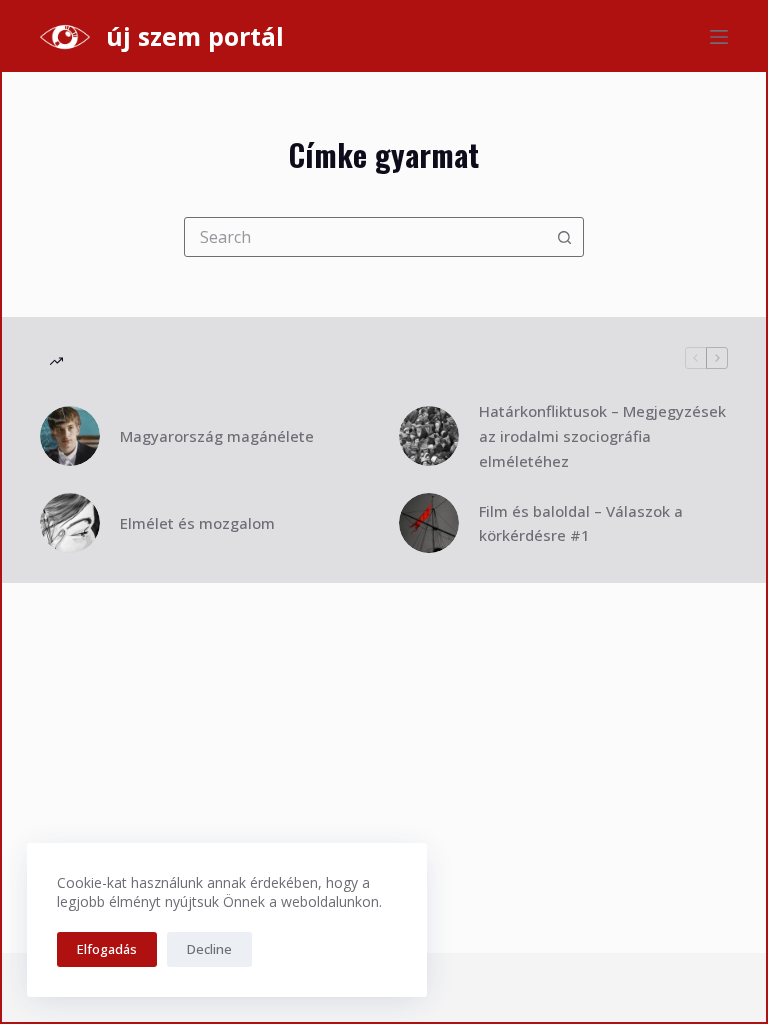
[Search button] (564, 237)
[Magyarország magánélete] (70, 436)
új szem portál (195, 36)
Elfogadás (107, 949)
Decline (209, 949)
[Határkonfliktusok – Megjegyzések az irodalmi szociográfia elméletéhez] (429, 436)
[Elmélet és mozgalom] (70, 523)
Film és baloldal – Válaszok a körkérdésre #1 (581, 523)
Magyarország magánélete (217, 436)
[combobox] (365, 237)
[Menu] (719, 37)
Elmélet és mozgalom (197, 523)
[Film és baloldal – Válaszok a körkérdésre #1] (429, 523)
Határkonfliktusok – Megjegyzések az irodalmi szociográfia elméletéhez (602, 436)
